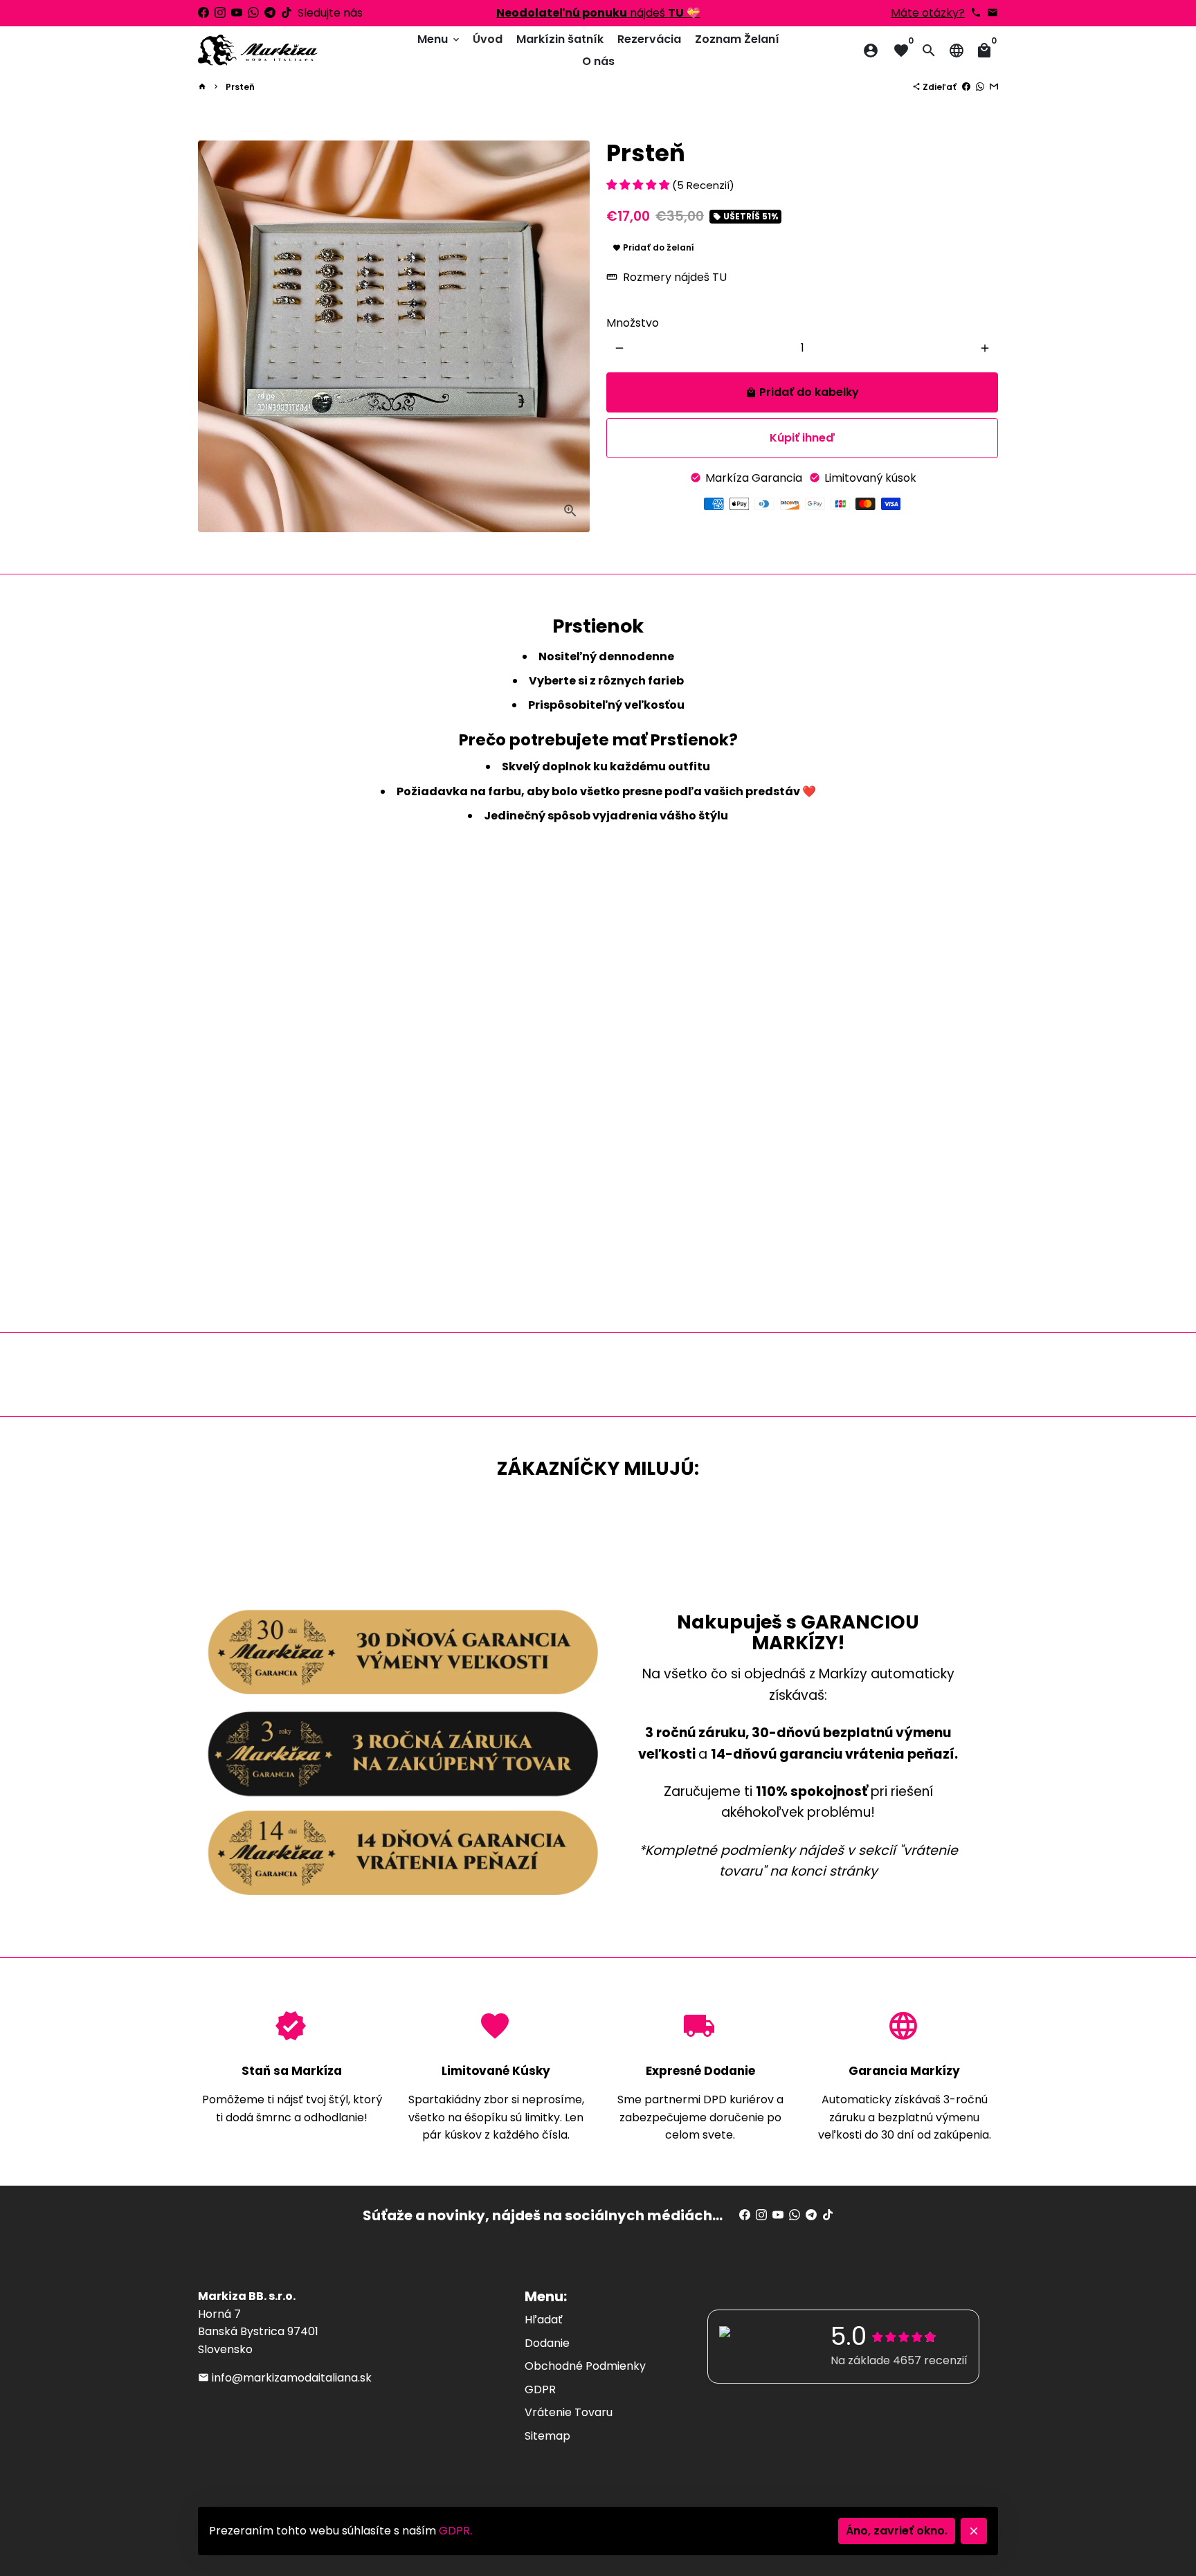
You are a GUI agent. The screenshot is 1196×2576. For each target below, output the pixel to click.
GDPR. (455, 2531)
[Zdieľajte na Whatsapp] (980, 87)
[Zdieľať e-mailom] (994, 87)
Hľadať (544, 2320)
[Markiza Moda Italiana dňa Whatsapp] (253, 13)
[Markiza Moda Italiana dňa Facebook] (203, 13)
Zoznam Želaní (737, 39)
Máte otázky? (928, 13)
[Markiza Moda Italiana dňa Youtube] (237, 13)
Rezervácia (649, 39)
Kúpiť (802, 438)
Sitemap (547, 2436)
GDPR (540, 2389)
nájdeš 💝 (598, 13)
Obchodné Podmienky (585, 2366)
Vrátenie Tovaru (569, 2412)
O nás (598, 61)
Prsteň (240, 87)
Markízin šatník (560, 39)
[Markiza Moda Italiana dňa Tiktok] (287, 13)
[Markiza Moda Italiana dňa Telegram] (270, 13)
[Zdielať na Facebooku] (966, 87)
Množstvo (633, 323)
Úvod (488, 39)
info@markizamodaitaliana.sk (285, 2378)
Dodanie (547, 2343)
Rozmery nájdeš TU (667, 278)
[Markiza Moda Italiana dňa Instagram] (220, 13)
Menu (440, 39)
